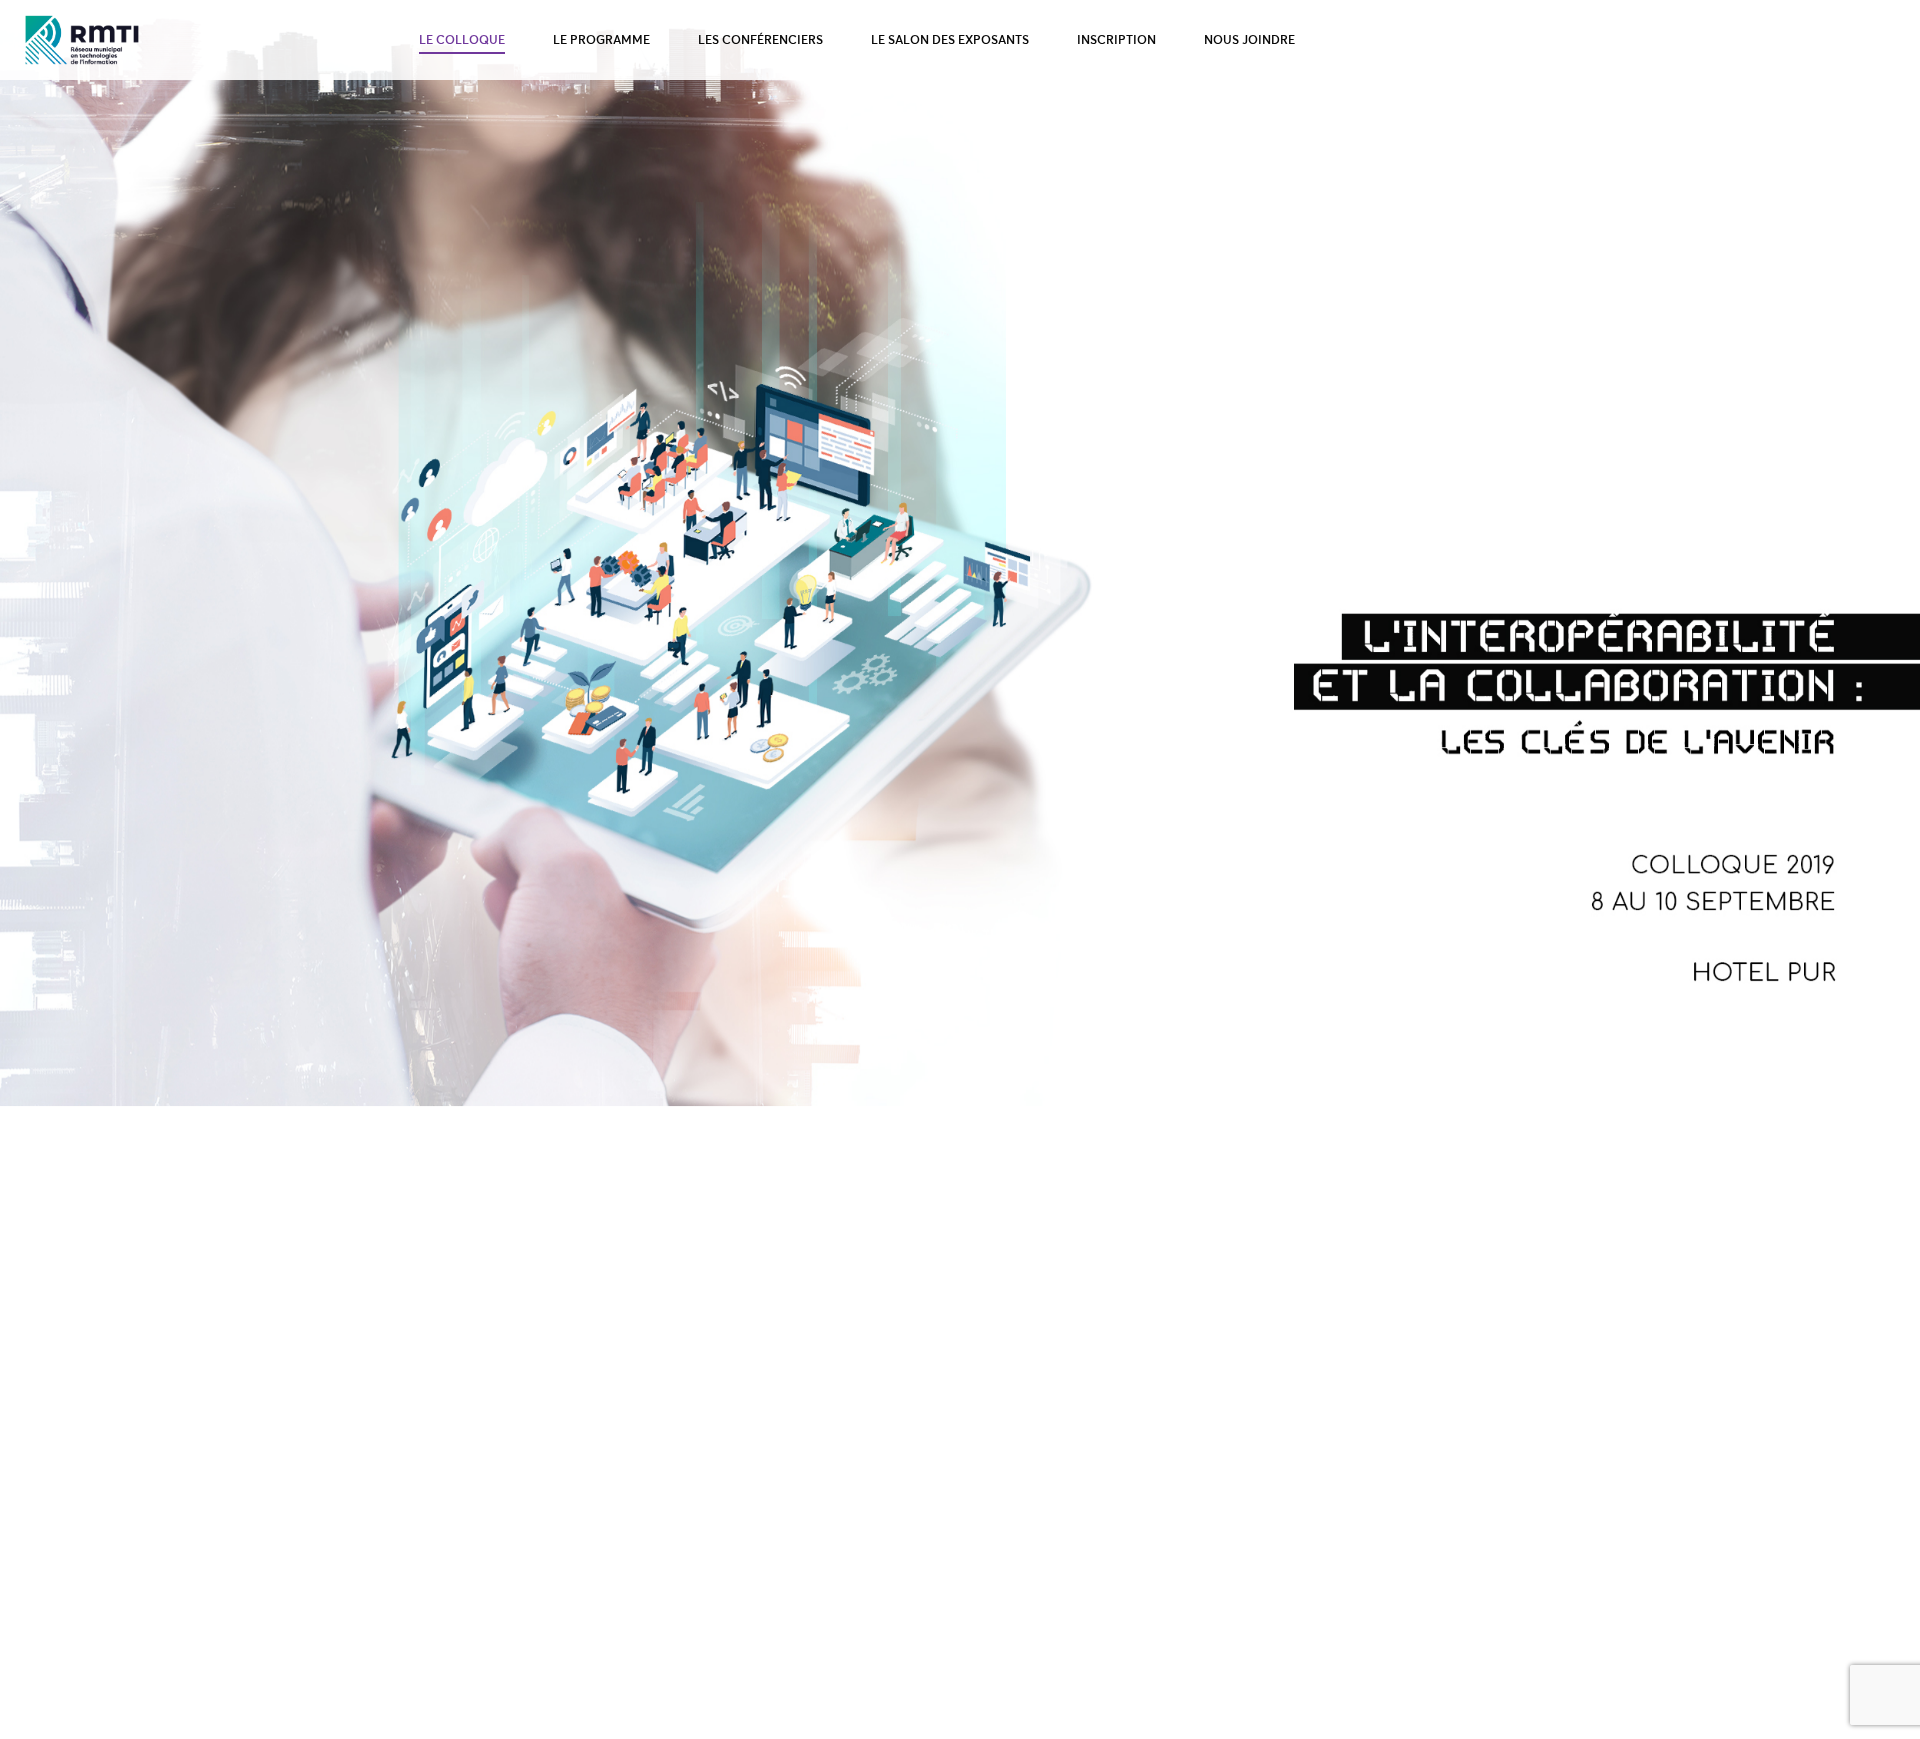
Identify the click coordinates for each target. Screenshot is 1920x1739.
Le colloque (462, 39)
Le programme (601, 39)
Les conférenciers (760, 39)
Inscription (1116, 39)
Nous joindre (1249, 39)
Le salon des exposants (950, 39)
